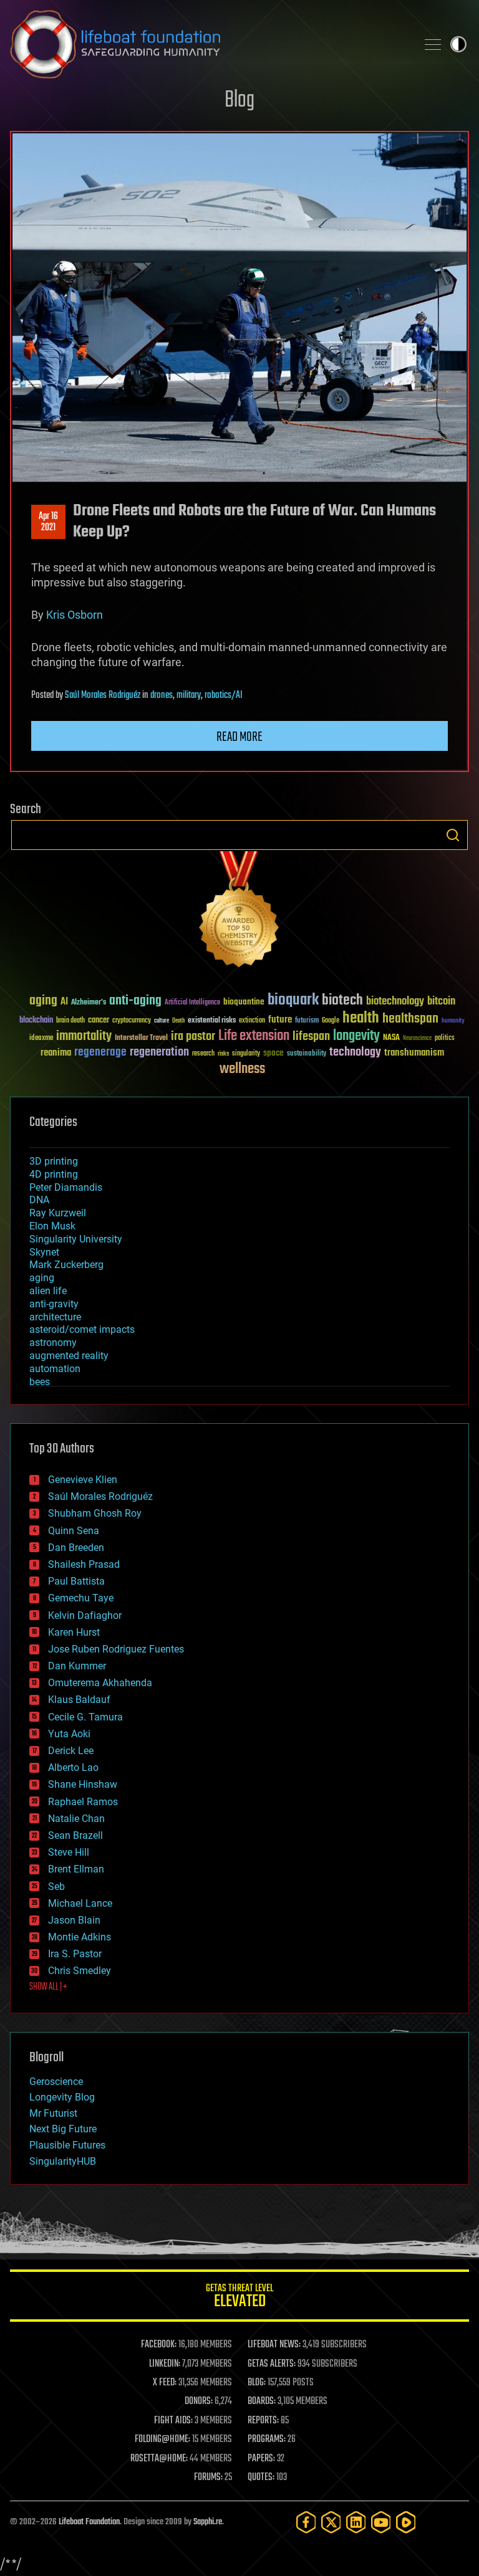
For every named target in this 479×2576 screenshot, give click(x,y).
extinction (252, 1021)
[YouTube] (381, 2522)
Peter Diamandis (66, 1187)
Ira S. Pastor (75, 1954)
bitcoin (441, 1002)
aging (43, 1001)
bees (40, 1382)
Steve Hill (69, 1852)
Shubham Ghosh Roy (95, 1513)
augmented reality (69, 1356)
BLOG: (257, 2383)
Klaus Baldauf (79, 1700)
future (280, 1020)
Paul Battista (76, 1581)
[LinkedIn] (356, 2522)
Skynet (44, 1252)
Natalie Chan (76, 1819)
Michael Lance (80, 1903)
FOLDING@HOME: (162, 2440)
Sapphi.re (208, 2522)
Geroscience (56, 2082)
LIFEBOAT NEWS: (274, 2345)
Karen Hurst (74, 1632)
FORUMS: (208, 2478)
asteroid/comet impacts (82, 1329)
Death (178, 1021)
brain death (70, 1021)
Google (331, 1021)
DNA (39, 1200)
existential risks (212, 1021)
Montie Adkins (80, 1937)
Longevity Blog (62, 2097)
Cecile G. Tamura (85, 1717)
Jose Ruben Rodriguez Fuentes (116, 1649)
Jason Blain (74, 1920)
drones (162, 695)
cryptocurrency (132, 1021)
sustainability (307, 1054)
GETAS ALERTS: (272, 2364)
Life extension (254, 1036)
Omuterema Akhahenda (100, 1683)
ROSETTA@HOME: (159, 2459)
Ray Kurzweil (58, 1213)
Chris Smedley (80, 1971)
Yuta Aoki (69, 1734)
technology (355, 1053)
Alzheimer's (89, 1003)
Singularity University (76, 1239)
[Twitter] (331, 2522)
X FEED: (165, 2383)
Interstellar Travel (141, 1038)
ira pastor (193, 1037)
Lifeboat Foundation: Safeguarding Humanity (208, 44)
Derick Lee (71, 1751)
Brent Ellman (76, 1869)
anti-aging (135, 1001)
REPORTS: (263, 2421)
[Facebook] (306, 2522)
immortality (84, 1036)
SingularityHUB (63, 2161)
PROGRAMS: (267, 2440)
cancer (99, 1021)
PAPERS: (261, 2459)
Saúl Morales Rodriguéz (103, 695)
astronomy (53, 1343)
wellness (242, 1069)
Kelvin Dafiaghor (85, 1615)
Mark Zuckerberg (66, 1265)
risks (223, 1054)
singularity (246, 1054)
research (203, 1054)
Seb (56, 1887)
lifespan (311, 1037)
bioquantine (244, 1002)
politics (445, 1038)
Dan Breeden (76, 1548)
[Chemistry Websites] (239, 912)
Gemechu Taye (81, 1598)
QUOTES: (261, 2478)
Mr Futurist (53, 2113)
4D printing (54, 1174)
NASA (391, 1038)
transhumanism (414, 1053)
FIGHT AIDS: (173, 2421)
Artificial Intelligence (192, 1003)
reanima (56, 1053)
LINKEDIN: (165, 2364)
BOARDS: (262, 2402)
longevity (356, 1036)
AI (64, 1002)
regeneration (159, 1052)
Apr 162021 (48, 522)
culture (162, 1021)
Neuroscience (417, 1039)
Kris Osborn (75, 615)
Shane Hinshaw (83, 1784)
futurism (307, 1021)
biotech (342, 1000)
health (361, 1018)
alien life (48, 1291)
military (189, 695)
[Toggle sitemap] (433, 44)
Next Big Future (63, 2129)
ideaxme (41, 1039)
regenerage (100, 1052)
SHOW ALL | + (48, 1987)
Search (453, 835)
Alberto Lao (73, 1767)
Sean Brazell (75, 1835)
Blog (239, 101)
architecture (55, 1317)
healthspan (410, 1019)
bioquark (293, 1000)
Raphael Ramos (83, 1802)
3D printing (54, 1161)
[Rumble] (406, 2522)
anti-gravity (54, 1304)
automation (55, 1369)
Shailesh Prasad (84, 1564)
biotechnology (395, 1002)
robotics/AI (224, 695)
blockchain (36, 1021)
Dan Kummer (77, 1666)
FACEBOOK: (159, 2345)
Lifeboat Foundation (89, 2522)
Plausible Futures (67, 2145)
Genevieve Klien (83, 1480)
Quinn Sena (74, 1531)
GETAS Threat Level (239, 2298)
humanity (453, 1021)
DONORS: (199, 2402)
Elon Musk (52, 1226)
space (273, 1053)
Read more (239, 737)
